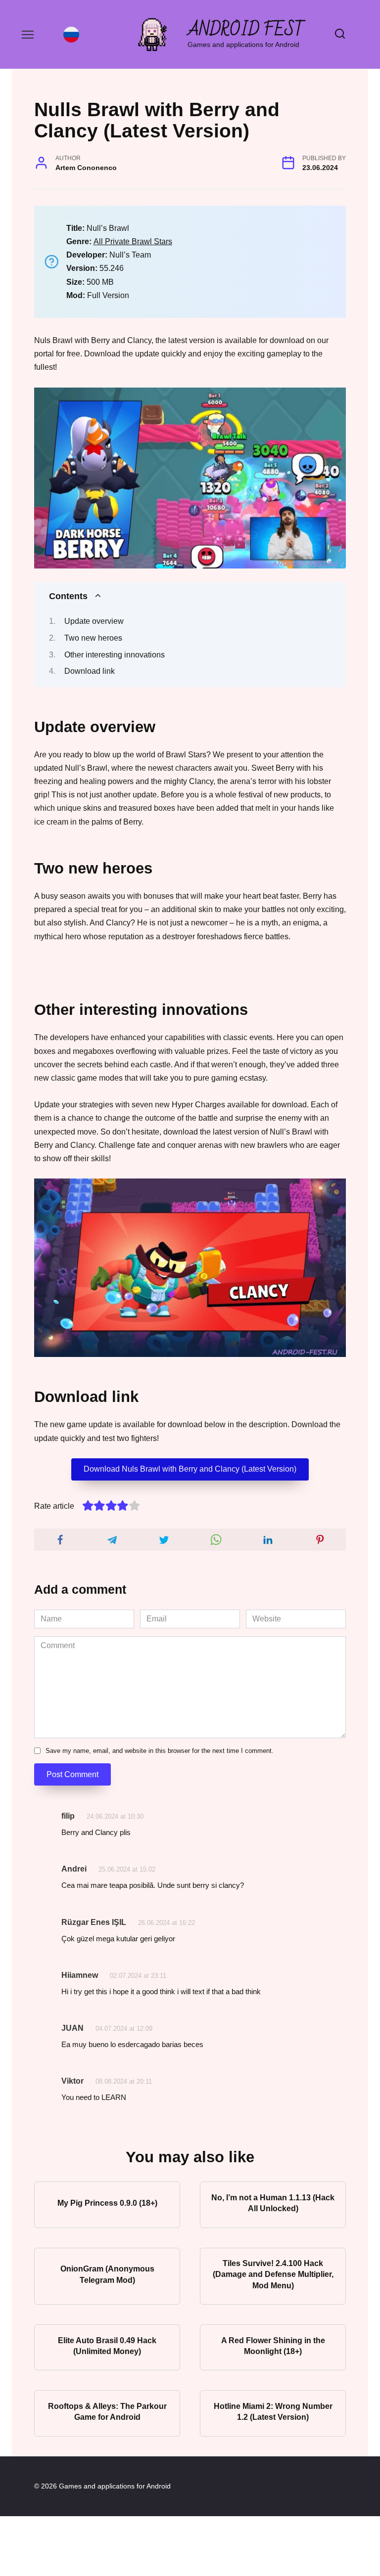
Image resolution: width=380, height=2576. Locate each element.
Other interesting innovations (115, 655)
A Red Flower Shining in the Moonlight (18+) (273, 2345)
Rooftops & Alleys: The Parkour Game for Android (107, 2411)
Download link (90, 671)
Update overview (94, 621)
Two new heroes (93, 638)
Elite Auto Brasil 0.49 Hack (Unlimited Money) (107, 2345)
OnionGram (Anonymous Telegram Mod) (107, 2274)
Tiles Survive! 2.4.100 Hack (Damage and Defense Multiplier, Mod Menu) (273, 2274)
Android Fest (246, 30)
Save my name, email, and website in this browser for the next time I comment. (160, 1751)
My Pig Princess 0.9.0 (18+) (107, 2203)
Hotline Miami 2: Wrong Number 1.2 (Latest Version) (273, 2411)
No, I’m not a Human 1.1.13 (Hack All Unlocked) (273, 2203)
